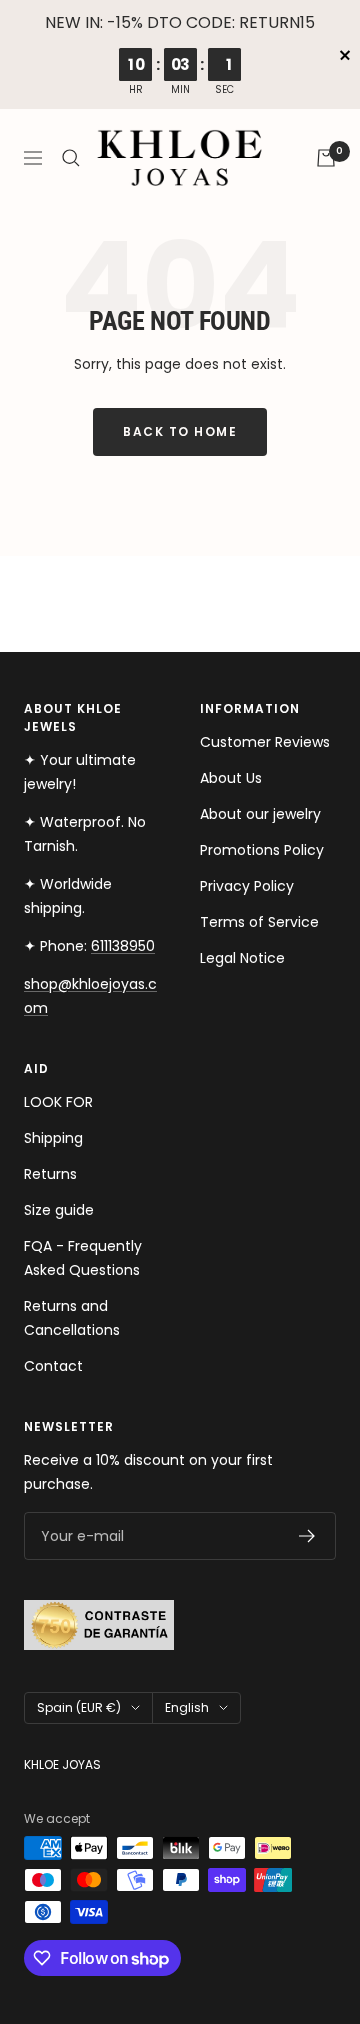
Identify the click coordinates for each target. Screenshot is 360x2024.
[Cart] (326, 158)
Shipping (53, 1138)
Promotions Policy (262, 850)
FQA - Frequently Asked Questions (83, 1258)
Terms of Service (259, 922)
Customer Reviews (265, 742)
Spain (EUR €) (79, 1707)
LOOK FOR (58, 1102)
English (187, 1707)
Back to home (180, 431)
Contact (53, 1366)
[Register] (307, 1536)
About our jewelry (260, 814)
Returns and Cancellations (72, 1318)
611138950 (123, 946)
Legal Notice (242, 958)
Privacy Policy (247, 886)
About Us (231, 778)
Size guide (59, 1210)
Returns (50, 1174)
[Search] (71, 158)
